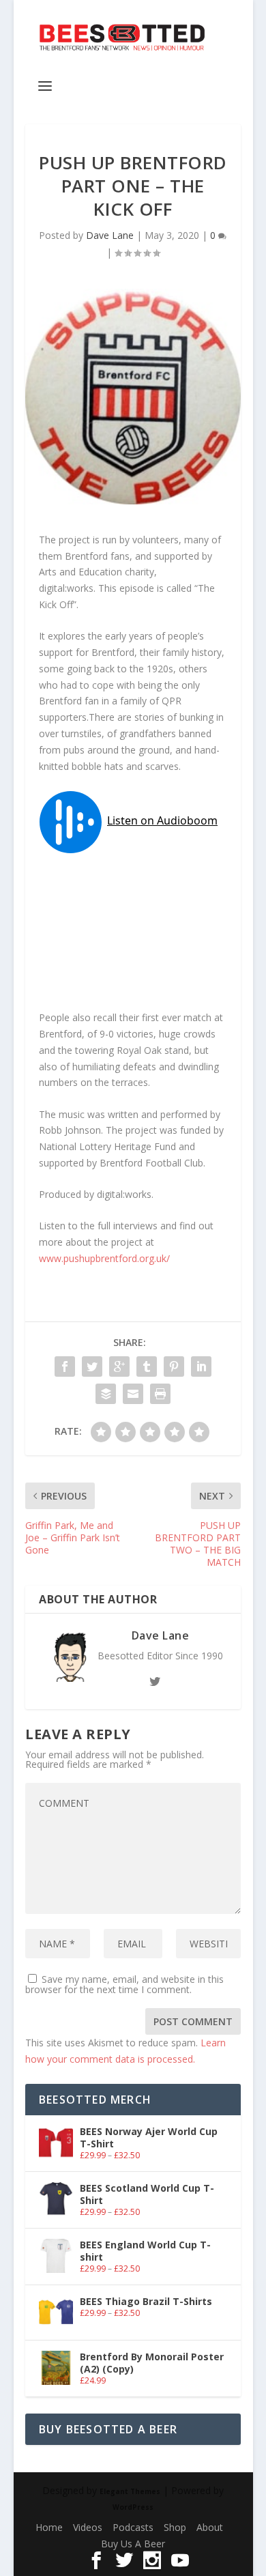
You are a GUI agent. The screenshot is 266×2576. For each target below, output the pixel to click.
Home (49, 2527)
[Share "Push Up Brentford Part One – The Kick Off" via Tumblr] (147, 1366)
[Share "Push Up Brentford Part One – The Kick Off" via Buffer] (106, 1394)
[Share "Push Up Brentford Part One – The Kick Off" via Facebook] (65, 1366)
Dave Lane (110, 235)
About (210, 2527)
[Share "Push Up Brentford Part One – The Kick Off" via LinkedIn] (201, 1366)
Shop (175, 2527)
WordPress (133, 2507)
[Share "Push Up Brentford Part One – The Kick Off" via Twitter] (92, 1366)
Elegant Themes (130, 2491)
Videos (88, 2527)
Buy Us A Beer (133, 2544)
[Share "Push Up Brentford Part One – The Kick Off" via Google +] (119, 1366)
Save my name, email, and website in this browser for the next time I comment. (124, 1984)
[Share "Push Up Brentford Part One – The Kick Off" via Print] (160, 1394)
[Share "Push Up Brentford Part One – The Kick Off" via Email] (133, 1394)
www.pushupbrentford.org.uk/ (104, 1258)
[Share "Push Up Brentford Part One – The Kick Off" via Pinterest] (174, 1366)
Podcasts (133, 2527)
